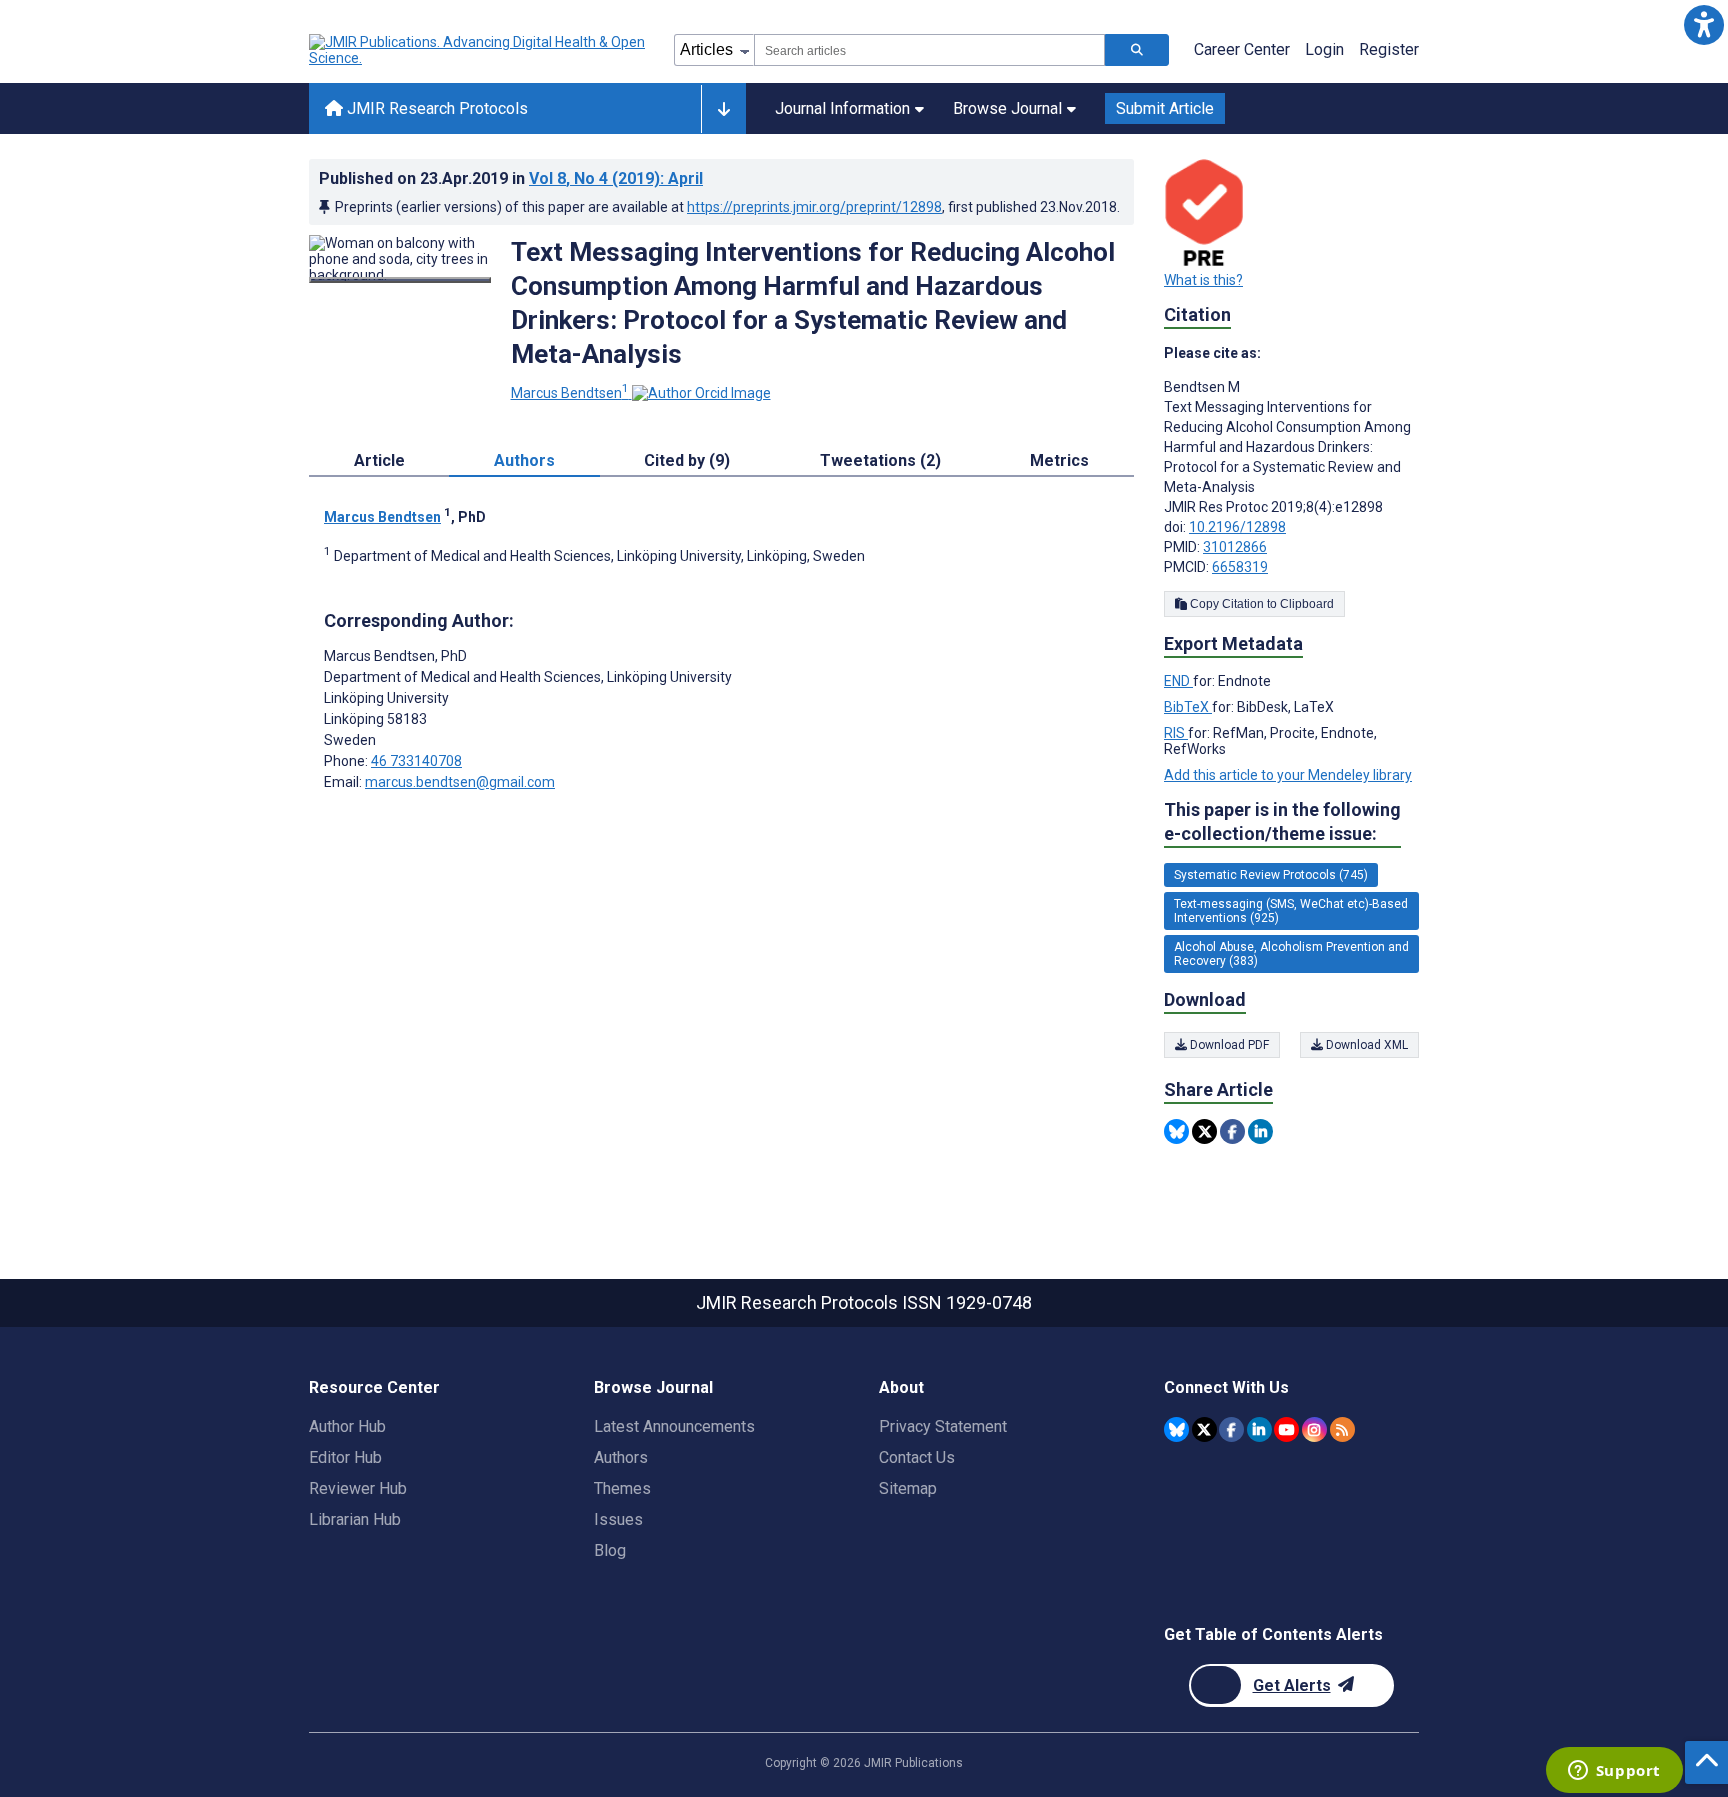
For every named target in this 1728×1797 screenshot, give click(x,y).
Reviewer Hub (358, 1488)
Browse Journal (1007, 108)
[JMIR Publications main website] (479, 50)
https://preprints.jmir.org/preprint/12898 (814, 207)
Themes (622, 1488)
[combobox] (929, 50)
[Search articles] (1137, 50)
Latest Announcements (674, 1426)
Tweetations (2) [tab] (880, 460)
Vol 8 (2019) (616, 178)
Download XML (1365, 1045)
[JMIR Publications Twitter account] (1204, 1429)
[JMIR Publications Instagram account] (1314, 1429)
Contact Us (917, 1457)
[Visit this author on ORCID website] (701, 393)
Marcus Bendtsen (570, 393)
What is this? (1203, 280)
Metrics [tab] (1059, 460)
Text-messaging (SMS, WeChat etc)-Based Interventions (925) (1291, 911)
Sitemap (908, 1488)
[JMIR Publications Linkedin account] (1259, 1429)
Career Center (1242, 49)
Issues (618, 1519)
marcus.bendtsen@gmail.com (460, 782)
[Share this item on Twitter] (1204, 1131)
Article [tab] (379, 460)
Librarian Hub (355, 1519)
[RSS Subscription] (1342, 1429)
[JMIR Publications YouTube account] (1286, 1429)
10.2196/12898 (1237, 527)
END (1178, 681)
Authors (621, 1457)
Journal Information (842, 108)
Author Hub (347, 1426)
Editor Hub (345, 1457)
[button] (1703, 24)
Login (1324, 49)
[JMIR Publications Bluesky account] (1176, 1429)
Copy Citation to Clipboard (1260, 604)
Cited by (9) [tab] (687, 460)
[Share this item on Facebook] (1232, 1131)
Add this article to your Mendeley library (1288, 775)
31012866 (1235, 547)
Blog (610, 1550)
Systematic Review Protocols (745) (1271, 875)
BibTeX (1188, 707)
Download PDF (1228, 1045)
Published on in (511, 178)
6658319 (1240, 567)
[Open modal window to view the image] (400, 280)
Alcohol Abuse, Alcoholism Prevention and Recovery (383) (1291, 954)
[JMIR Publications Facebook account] (1231, 1429)
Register (1389, 49)
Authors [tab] (524, 460)
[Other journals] (723, 109)
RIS (1176, 733)
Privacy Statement (943, 1426)
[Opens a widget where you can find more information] (1614, 1772)
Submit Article (1165, 108)
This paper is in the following (1282, 821)
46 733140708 (416, 761)
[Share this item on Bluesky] (1176, 1131)
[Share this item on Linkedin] (1260, 1131)
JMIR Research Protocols (435, 108)
